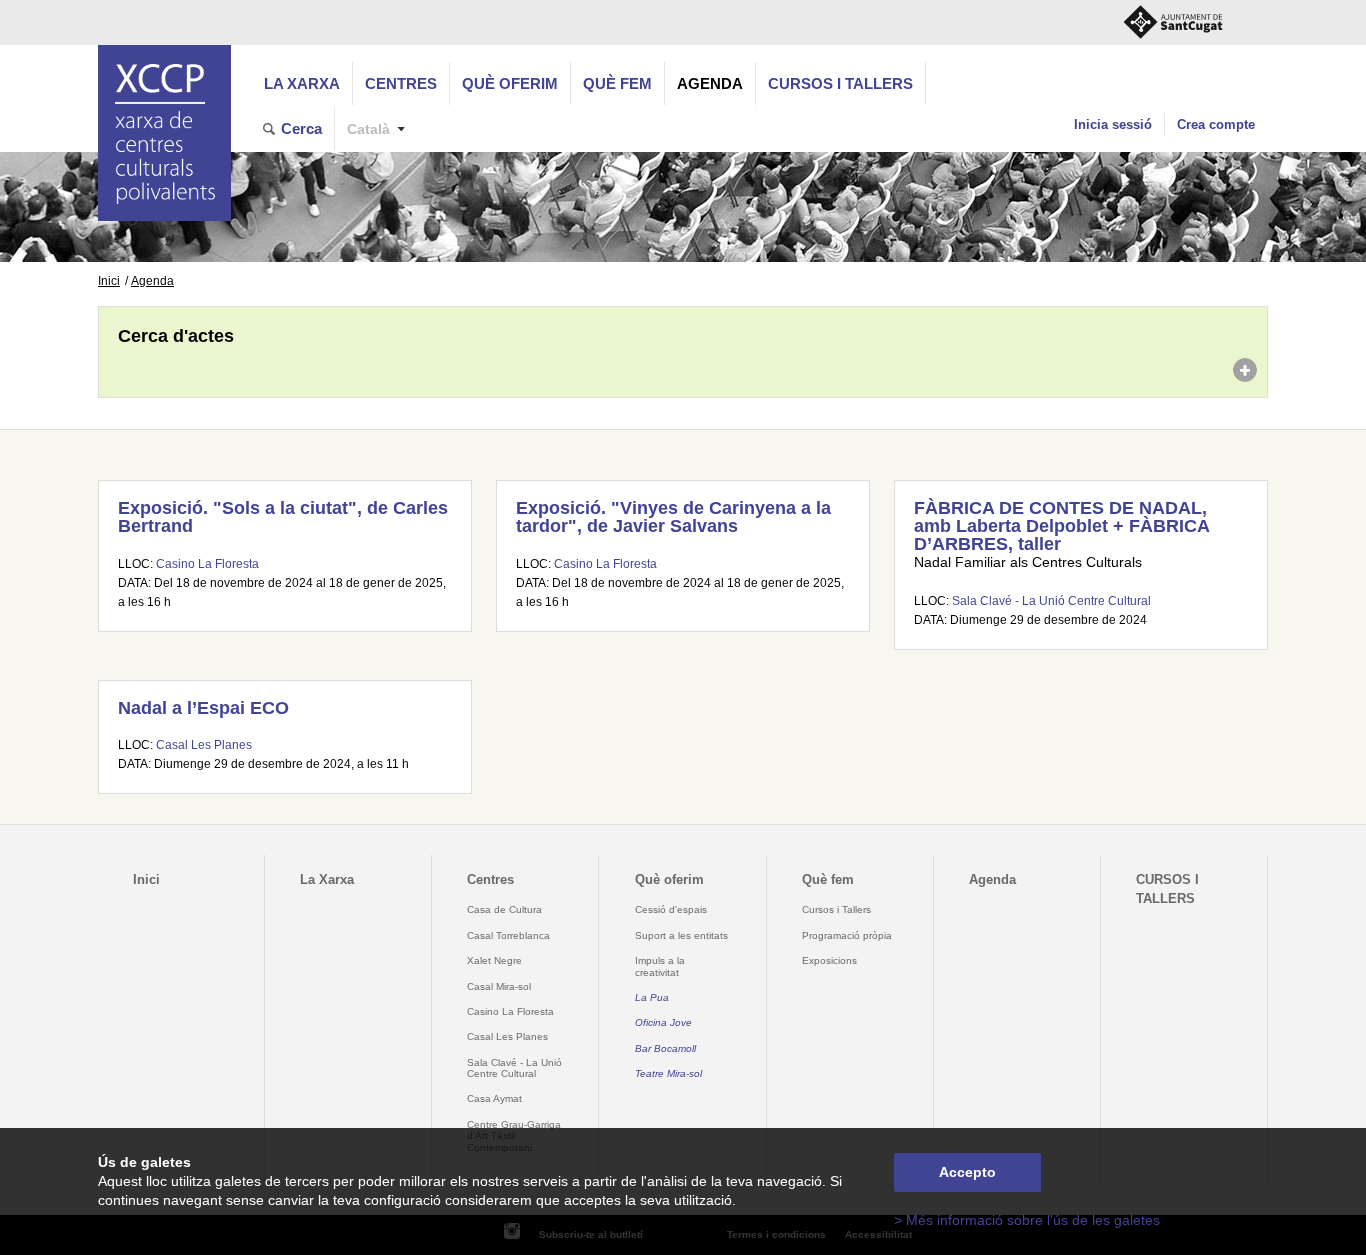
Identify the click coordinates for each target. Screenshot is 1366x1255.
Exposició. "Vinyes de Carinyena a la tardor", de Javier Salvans (673, 517)
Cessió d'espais (671, 909)
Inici (109, 281)
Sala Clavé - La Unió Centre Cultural (1051, 601)
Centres (401, 83)
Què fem (617, 83)
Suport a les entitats (681, 935)
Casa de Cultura (504, 909)
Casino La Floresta (207, 564)
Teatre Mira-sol (668, 1073)
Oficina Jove (663, 1022)
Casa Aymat (494, 1098)
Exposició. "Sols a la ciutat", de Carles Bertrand (283, 517)
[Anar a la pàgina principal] (164, 133)
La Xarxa (302, 83)
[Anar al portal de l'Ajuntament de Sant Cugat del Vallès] (1173, 22)
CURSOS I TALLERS (840, 83)
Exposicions (829, 960)
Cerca (301, 128)
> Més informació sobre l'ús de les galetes (1027, 1220)
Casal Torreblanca (508, 935)
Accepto (967, 1172)
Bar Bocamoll (665, 1048)
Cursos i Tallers (836, 909)
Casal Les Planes (204, 745)
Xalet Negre (494, 960)
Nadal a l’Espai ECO (203, 708)
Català (368, 129)
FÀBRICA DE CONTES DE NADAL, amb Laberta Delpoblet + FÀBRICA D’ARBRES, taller (1061, 525)
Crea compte (1216, 124)
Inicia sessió (1113, 124)
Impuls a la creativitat (660, 966)
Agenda (710, 83)
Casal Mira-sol (499, 986)
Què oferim (510, 83)
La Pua (652, 997)
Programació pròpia (847, 935)
